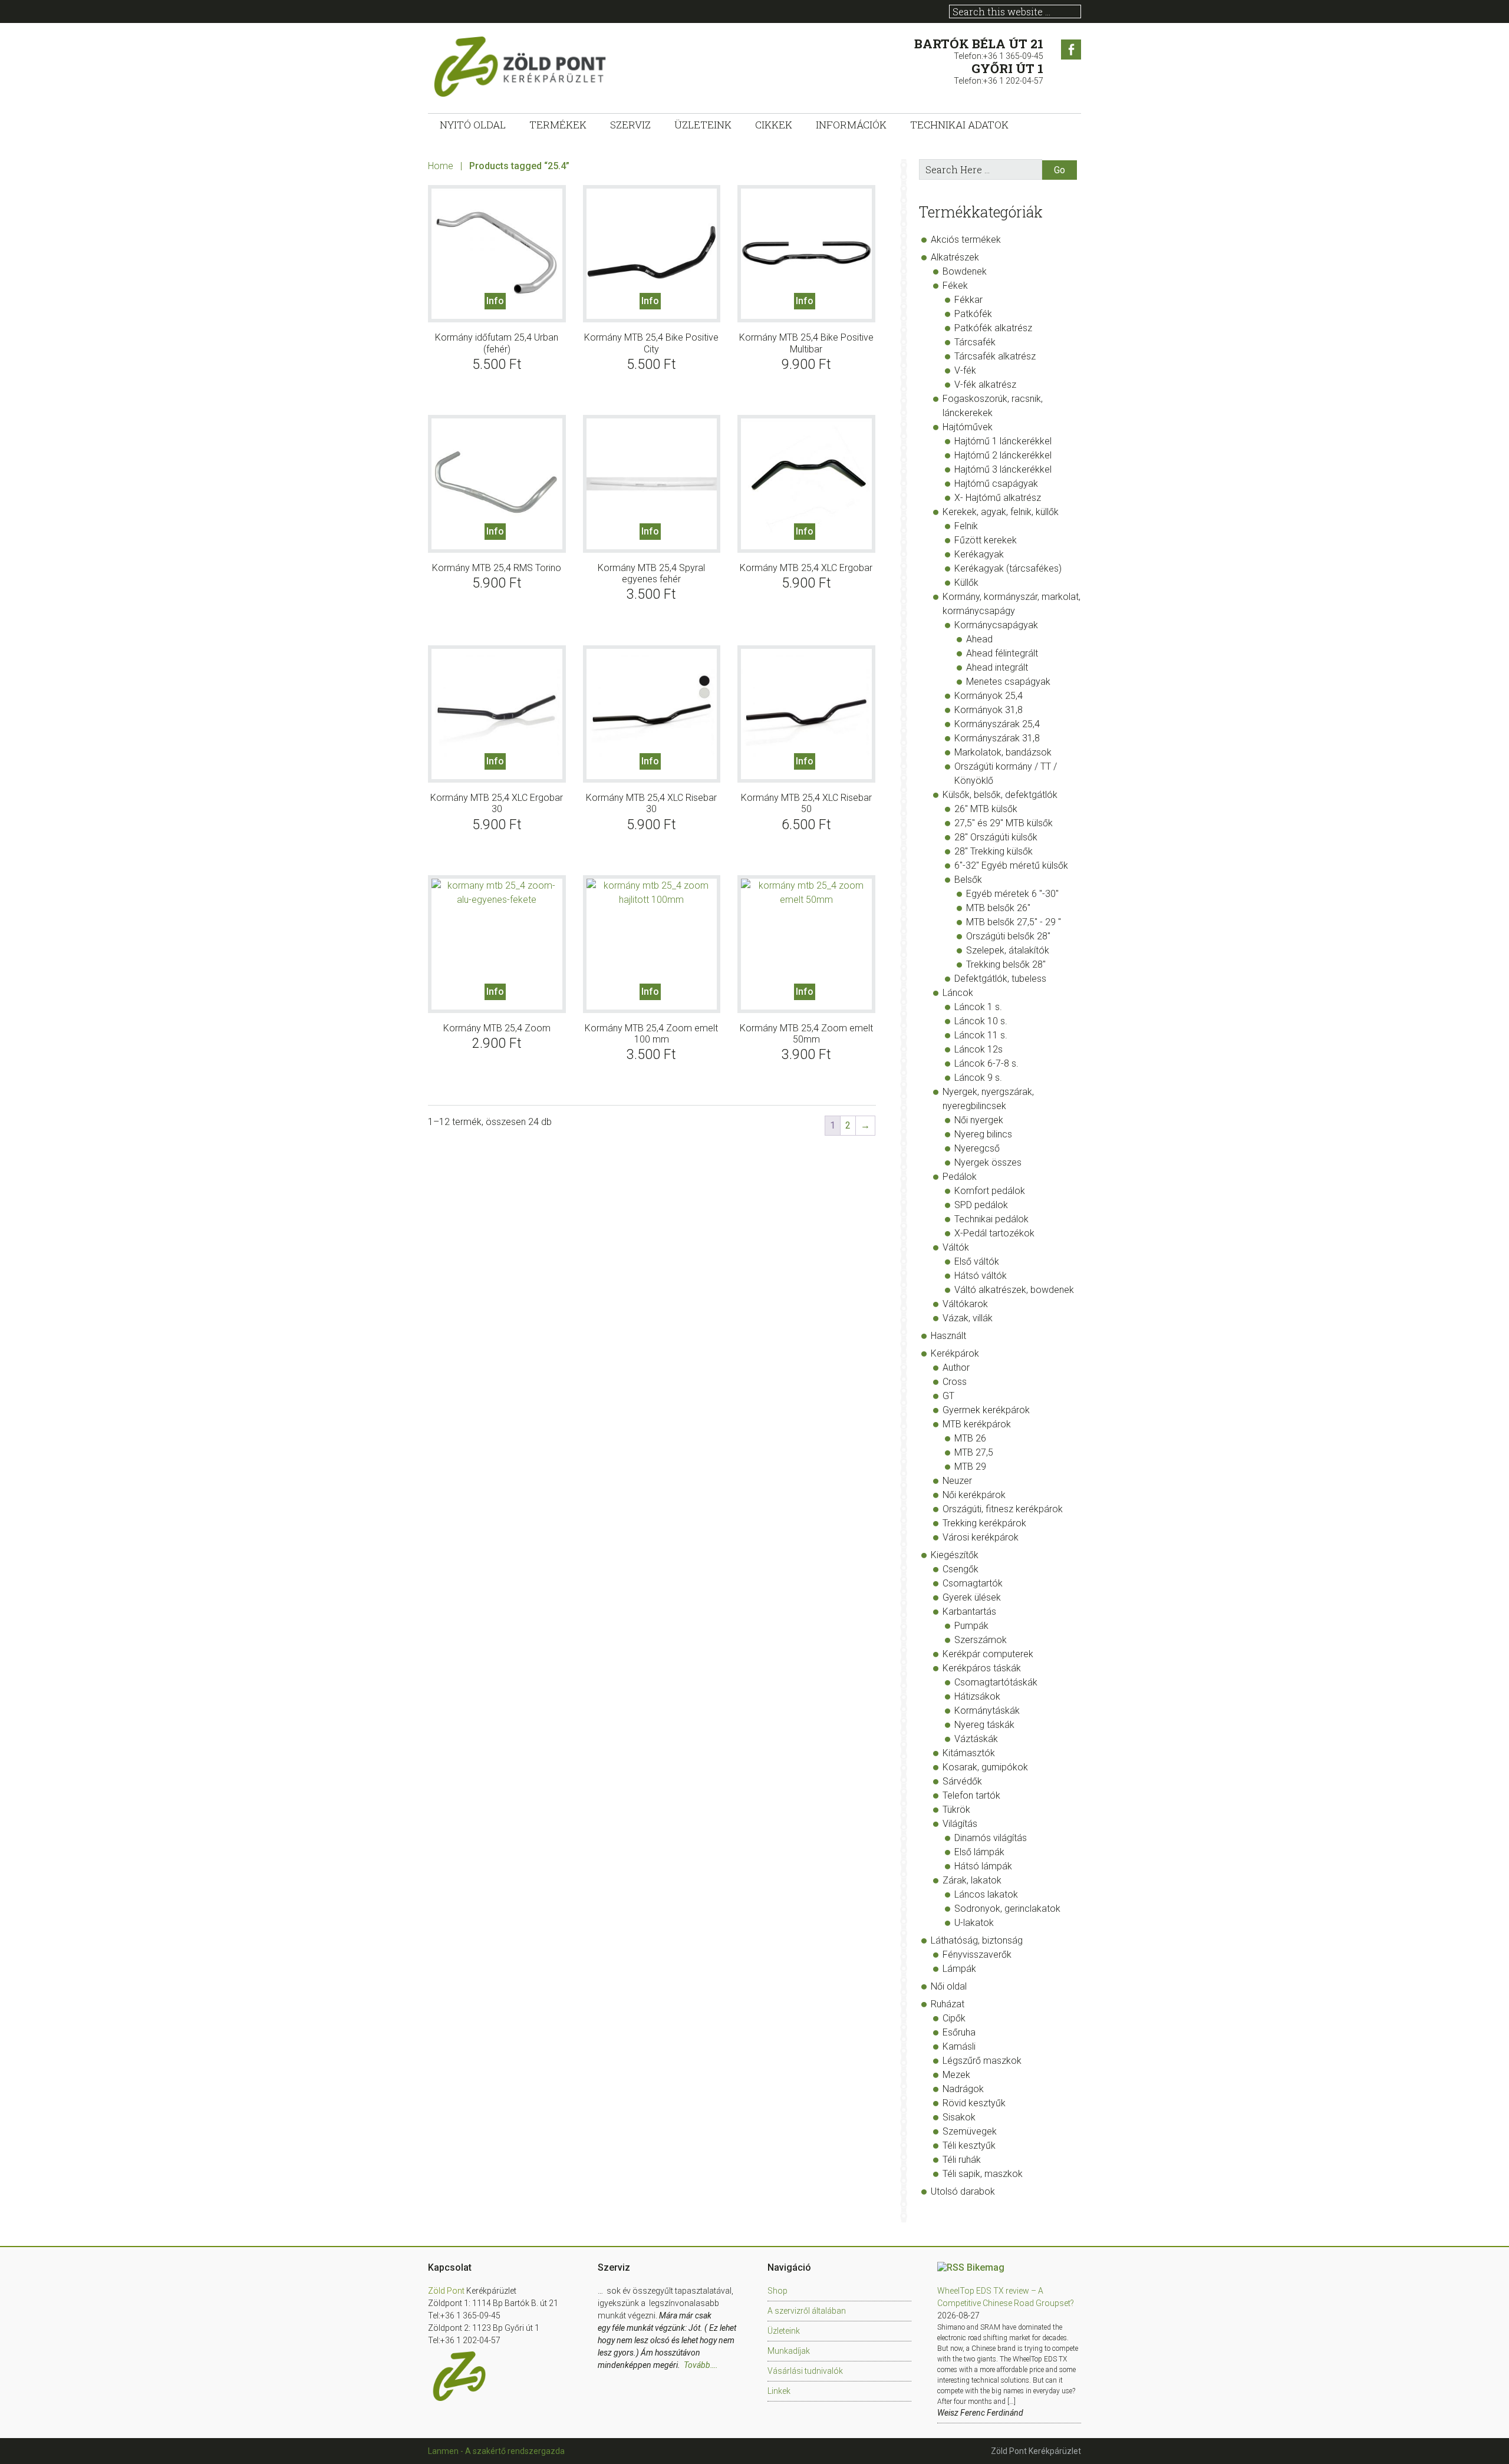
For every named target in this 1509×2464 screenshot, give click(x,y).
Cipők (954, 2018)
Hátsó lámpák (983, 1866)
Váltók (956, 1247)
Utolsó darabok (963, 2191)
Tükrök (956, 1810)
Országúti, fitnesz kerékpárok (1003, 1509)
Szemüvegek (970, 2131)
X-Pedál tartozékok (994, 1233)
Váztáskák (976, 1739)
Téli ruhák (962, 2160)
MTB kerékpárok (977, 1424)
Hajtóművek (968, 427)
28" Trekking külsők (994, 851)
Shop (777, 2291)
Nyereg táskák (984, 1725)
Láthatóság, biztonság (977, 1940)
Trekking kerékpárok (984, 1523)
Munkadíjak (789, 2351)
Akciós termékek (966, 240)
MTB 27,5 (974, 1452)
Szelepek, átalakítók (1008, 950)
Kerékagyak (979, 554)
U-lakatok (974, 1923)
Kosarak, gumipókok (985, 1767)
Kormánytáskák (987, 1711)
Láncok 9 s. (978, 1078)
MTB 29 (970, 1467)
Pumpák (971, 1626)
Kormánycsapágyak (996, 625)
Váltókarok (965, 1304)
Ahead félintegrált (1002, 653)
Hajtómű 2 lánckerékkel (1003, 455)
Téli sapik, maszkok (983, 2174)
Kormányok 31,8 (989, 710)
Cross (955, 1382)
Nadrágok (963, 2089)
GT (948, 1396)
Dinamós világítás (991, 1838)
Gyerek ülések (972, 1597)
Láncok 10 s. (981, 1021)
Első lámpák (979, 1852)
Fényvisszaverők (977, 1955)
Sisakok (959, 2117)
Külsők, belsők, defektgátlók (1000, 795)
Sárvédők (962, 1781)
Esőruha (959, 2032)
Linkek (779, 2391)
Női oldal (949, 1986)
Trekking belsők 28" (1006, 964)
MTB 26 (970, 1438)
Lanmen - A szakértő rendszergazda (496, 2451)
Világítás (960, 1824)
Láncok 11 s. (981, 1035)
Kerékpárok (955, 1353)
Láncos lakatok (986, 1894)
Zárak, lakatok (972, 1880)
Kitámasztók (969, 1753)
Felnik (966, 526)
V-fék (965, 370)
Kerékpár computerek (988, 1654)
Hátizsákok (977, 1696)
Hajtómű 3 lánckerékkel (1003, 469)
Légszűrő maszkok (982, 2061)
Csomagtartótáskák (996, 1682)
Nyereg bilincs (983, 1134)
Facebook (1071, 50)
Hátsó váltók (981, 1276)
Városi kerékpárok (981, 1537)
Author (956, 1368)
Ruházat (948, 2004)
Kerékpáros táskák (982, 1668)
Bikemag (986, 2267)
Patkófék (973, 314)
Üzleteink (784, 2331)
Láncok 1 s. (978, 1007)
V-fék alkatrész (985, 385)
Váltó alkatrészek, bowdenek (1014, 1290)
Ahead (979, 639)
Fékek (955, 286)
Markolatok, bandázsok (1003, 752)
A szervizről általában (807, 2311)
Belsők (968, 880)
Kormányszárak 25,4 (997, 724)
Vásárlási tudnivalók (805, 2371)
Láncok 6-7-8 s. (986, 1063)
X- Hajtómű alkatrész (998, 498)
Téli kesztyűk (969, 2145)
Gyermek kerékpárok (986, 1410)
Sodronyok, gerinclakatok (1007, 1909)
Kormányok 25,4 (989, 696)
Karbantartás (969, 1612)
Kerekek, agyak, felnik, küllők (1001, 512)
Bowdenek (965, 271)
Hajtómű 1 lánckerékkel (1003, 441)
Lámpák (959, 1969)
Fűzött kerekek (986, 540)
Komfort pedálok (990, 1191)
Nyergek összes (988, 1162)
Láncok (958, 993)
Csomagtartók (973, 1583)
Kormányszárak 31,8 (997, 738)
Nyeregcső (977, 1148)
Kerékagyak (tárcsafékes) (1008, 568)
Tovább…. (701, 2365)
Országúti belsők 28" (1008, 936)
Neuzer (957, 1481)
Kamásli (959, 2046)
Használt (948, 1336)
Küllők (966, 583)
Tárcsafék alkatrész (995, 356)
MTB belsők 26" (998, 908)
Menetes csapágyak (1008, 682)
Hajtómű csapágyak (996, 484)
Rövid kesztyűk (974, 2103)
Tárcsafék (975, 342)
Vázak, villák (968, 1318)
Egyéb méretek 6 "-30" (1012, 894)
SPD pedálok (981, 1205)
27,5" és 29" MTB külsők (1004, 823)
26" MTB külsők (986, 809)
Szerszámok (981, 1640)
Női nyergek (979, 1120)
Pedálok (960, 1177)
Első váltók (977, 1261)
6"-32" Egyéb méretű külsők (1011, 865)
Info (495, 301)
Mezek (956, 2075)
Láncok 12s (978, 1049)
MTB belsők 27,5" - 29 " (1014, 922)
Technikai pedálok (991, 1219)
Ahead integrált (997, 667)
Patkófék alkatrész (993, 328)
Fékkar (968, 300)
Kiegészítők (955, 1555)
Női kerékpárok (974, 1495)
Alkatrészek (955, 257)
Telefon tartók (971, 1795)
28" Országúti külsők (996, 837)
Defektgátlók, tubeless (1000, 979)
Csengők (961, 1569)
